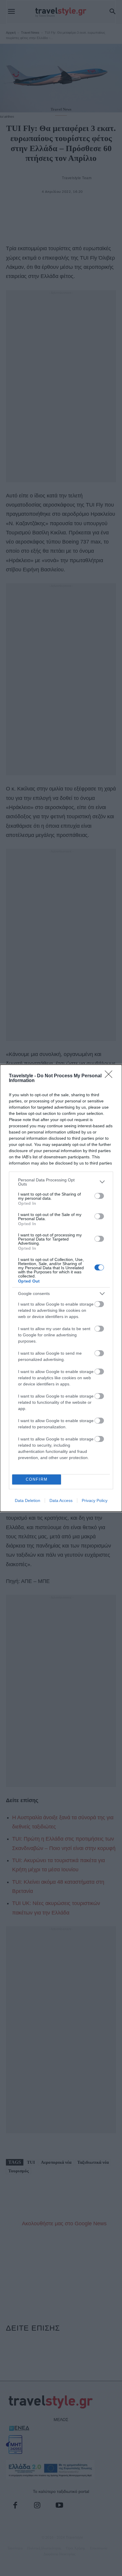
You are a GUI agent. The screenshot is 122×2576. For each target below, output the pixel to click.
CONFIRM (37, 1479)
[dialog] (61, 1288)
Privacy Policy (95, 1500)
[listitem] (61, 1182)
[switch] (99, 1196)
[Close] (110, 1076)
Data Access (61, 1500)
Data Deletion (28, 1500)
